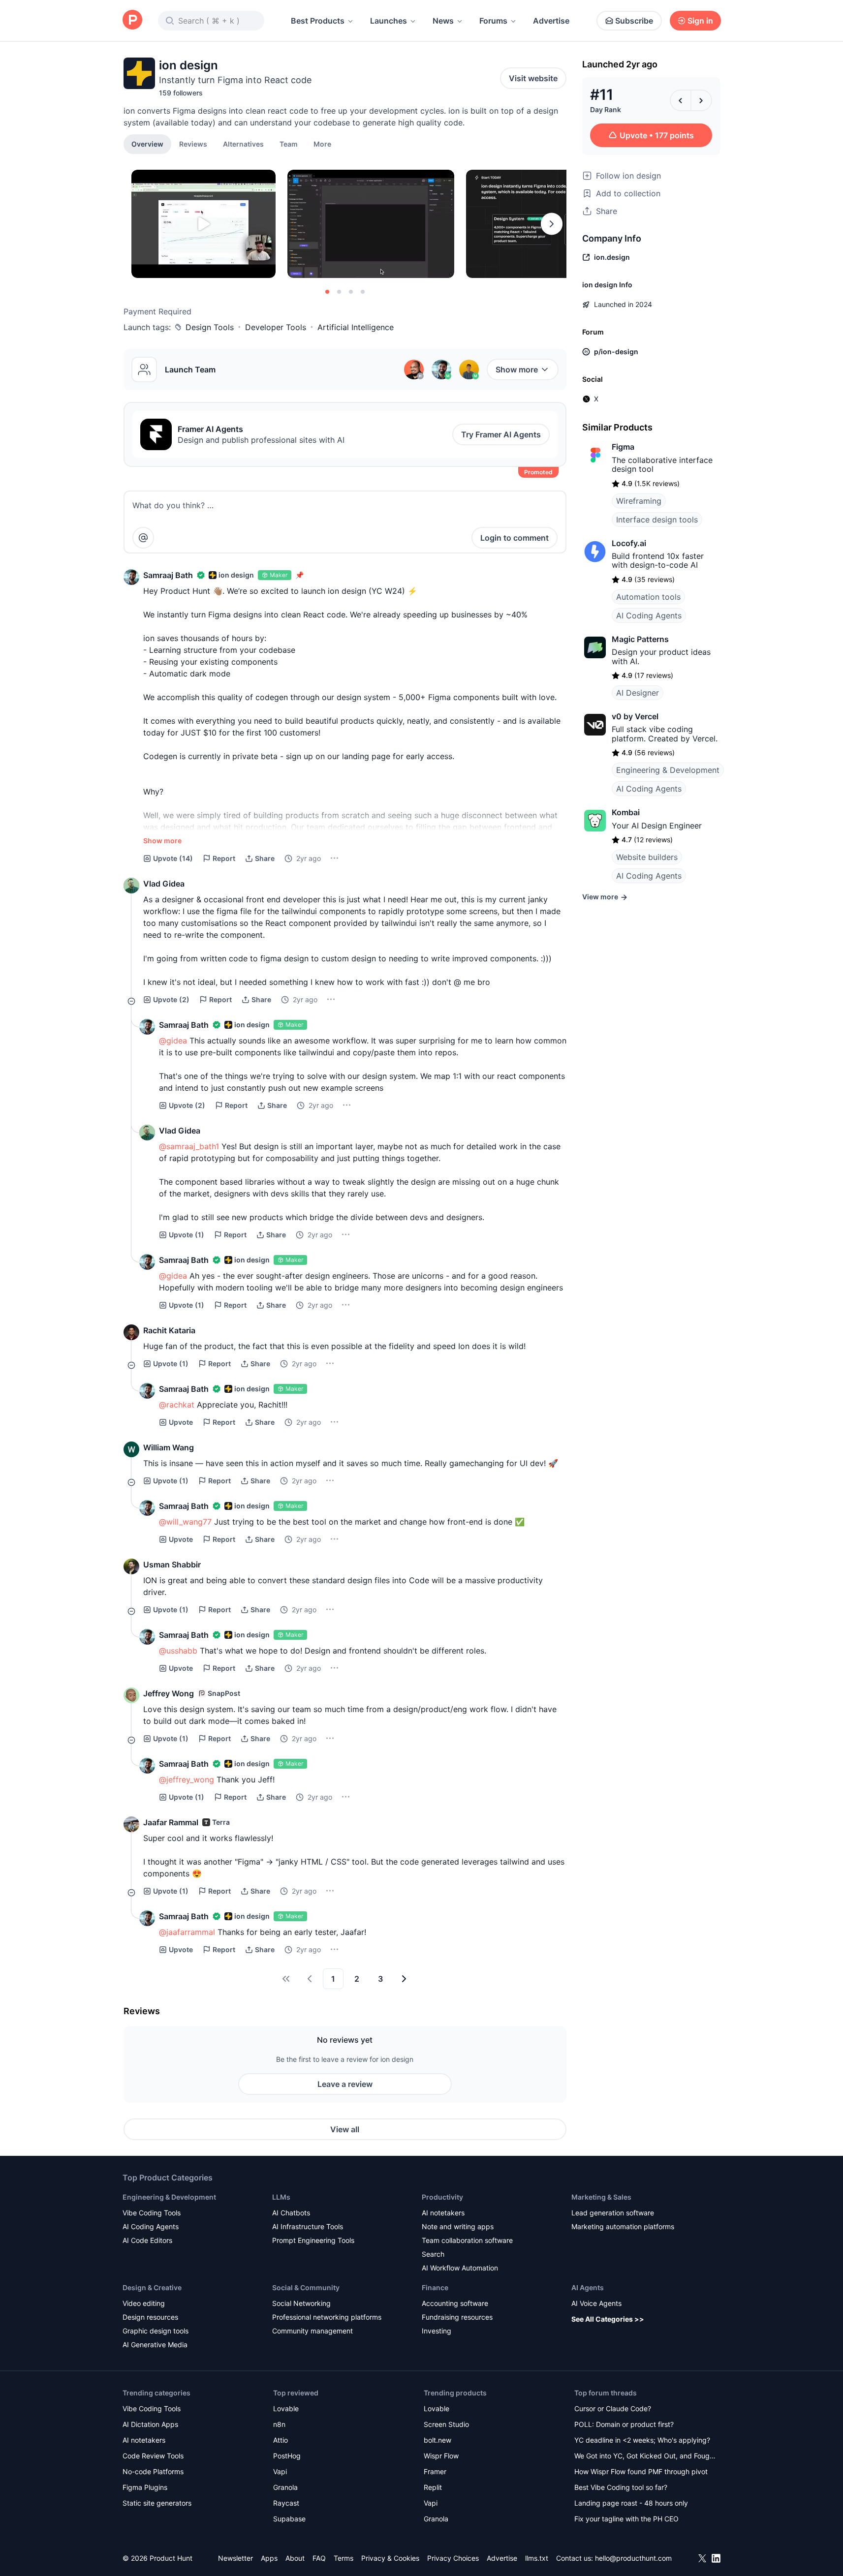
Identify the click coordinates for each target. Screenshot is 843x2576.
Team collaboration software (467, 2240)
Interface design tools (657, 520)
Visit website (533, 78)
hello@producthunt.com (633, 2558)
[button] (322, 144)
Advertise (551, 21)
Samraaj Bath (168, 575)
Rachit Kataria (169, 1330)
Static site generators (157, 2503)
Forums (493, 21)
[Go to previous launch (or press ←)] (681, 100)
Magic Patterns (640, 639)
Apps (269, 2558)
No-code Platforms (153, 2471)
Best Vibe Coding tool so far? (621, 2487)
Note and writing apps (458, 2226)
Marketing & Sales (601, 2197)
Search (433, 2254)
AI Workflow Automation (460, 2268)
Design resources (150, 2317)
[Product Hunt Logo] (132, 20)
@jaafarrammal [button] (187, 1932)
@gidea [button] (173, 1041)
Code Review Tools (153, 2456)
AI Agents (588, 2287)
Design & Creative (152, 2287)
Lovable (286, 2408)
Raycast (286, 2503)
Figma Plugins (145, 2487)
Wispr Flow (441, 2456)
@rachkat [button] (177, 1405)
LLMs (281, 2197)
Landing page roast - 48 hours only (631, 2503)
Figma (623, 447)
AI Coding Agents (649, 615)
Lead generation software (613, 2213)
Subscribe (634, 21)
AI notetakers (443, 2213)
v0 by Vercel (635, 716)
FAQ (319, 2558)
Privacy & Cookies (390, 2558)
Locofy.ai (629, 543)
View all (345, 2129)
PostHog (287, 2456)
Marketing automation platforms (623, 2226)
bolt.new (437, 2440)
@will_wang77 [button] (185, 1522)
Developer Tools (276, 327)
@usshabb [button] (178, 1651)
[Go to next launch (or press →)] (701, 100)
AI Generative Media (155, 2345)
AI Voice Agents (596, 2303)
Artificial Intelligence (356, 327)
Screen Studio (446, 2424)
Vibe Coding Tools (152, 2213)
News (443, 21)
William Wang (169, 1447)
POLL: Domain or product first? (624, 2424)
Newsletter (235, 2558)
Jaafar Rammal (171, 1822)
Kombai (626, 812)
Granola (285, 2487)
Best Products (318, 21)
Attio (281, 2440)
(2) (171, 999)
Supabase (289, 2519)
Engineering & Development (668, 770)
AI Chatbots (291, 2213)
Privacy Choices (453, 2558)
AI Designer (638, 693)
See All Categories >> (608, 2319)
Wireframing (639, 501)
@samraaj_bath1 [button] (189, 1146)
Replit (433, 2487)
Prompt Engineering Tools (313, 2240)
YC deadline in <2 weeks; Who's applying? (642, 2440)
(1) (187, 1235)
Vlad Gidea (164, 884)
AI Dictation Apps (150, 2424)
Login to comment (515, 538)
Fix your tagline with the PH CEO (626, 2519)
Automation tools (648, 597)
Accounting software (455, 2303)
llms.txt (537, 2558)
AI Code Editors (147, 2240)
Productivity (442, 2197)
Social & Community (306, 2287)
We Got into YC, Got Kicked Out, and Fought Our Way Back (645, 2457)
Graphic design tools (156, 2331)
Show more (517, 369)
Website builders (647, 857)
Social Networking (301, 2303)
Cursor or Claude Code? (613, 2408)
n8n (279, 2424)
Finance (435, 2287)
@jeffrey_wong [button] (187, 1779)
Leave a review (345, 2084)
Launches (389, 21)
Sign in (700, 21)
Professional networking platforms (327, 2317)
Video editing (144, 2303)
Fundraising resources (457, 2317)
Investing (437, 2331)
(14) (173, 858)
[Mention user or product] (143, 538)
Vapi (280, 2471)
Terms (343, 2558)
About (295, 2558)
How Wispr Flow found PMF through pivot (641, 2471)
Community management (312, 2331)
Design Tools (210, 327)
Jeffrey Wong (169, 1693)
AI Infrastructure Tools (308, 2226)
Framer (435, 2471)
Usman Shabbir (172, 1564)
